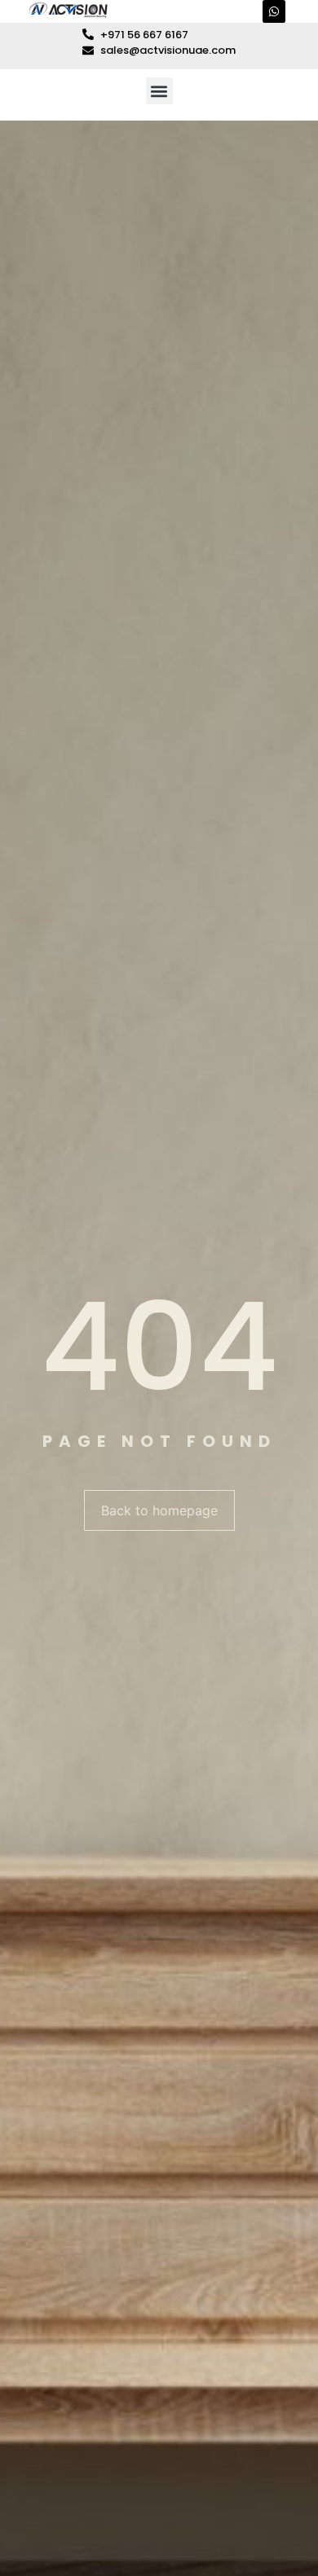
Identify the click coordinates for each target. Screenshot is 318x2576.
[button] (159, 91)
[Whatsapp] (274, 11)
